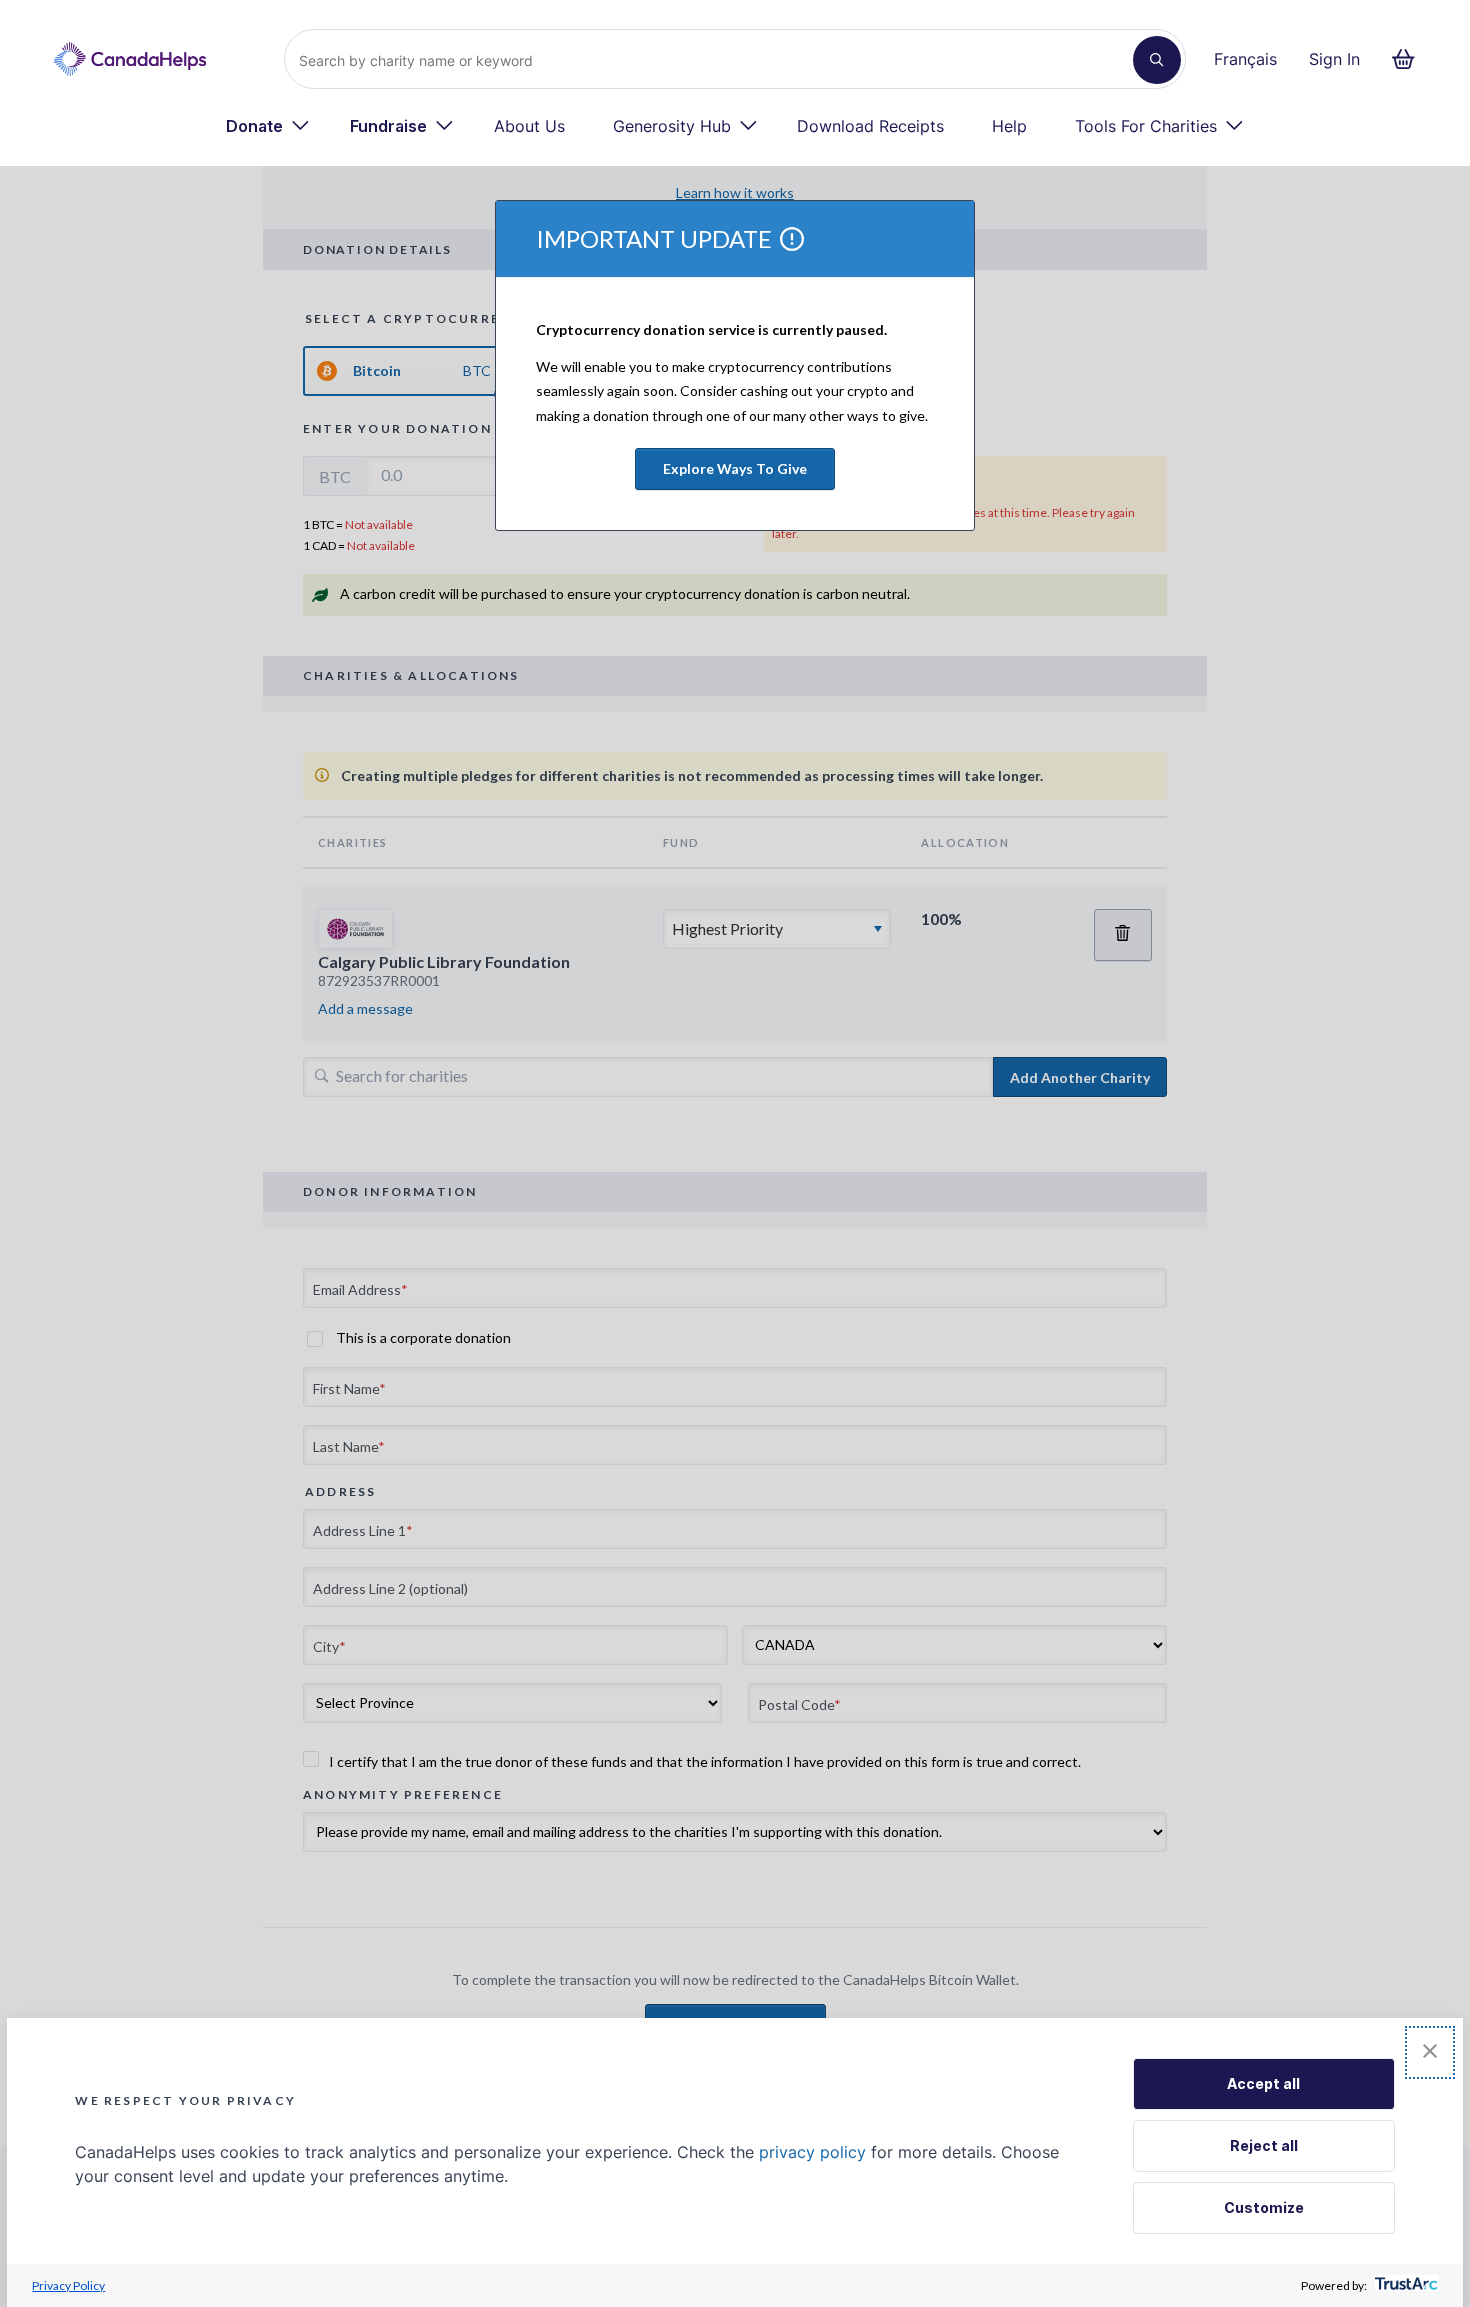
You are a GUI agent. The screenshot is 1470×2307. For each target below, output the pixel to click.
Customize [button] (1264, 2207)
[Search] (1157, 60)
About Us (529, 126)
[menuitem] (268, 126)
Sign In (1334, 59)
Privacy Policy (68, 2285)
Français (1245, 59)
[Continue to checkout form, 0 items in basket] (1409, 59)
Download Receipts (870, 126)
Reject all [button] (1264, 2145)
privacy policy (812, 2152)
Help (1009, 126)
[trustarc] (1404, 2285)
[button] (1430, 2052)
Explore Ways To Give (735, 468)
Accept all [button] (1263, 2083)
